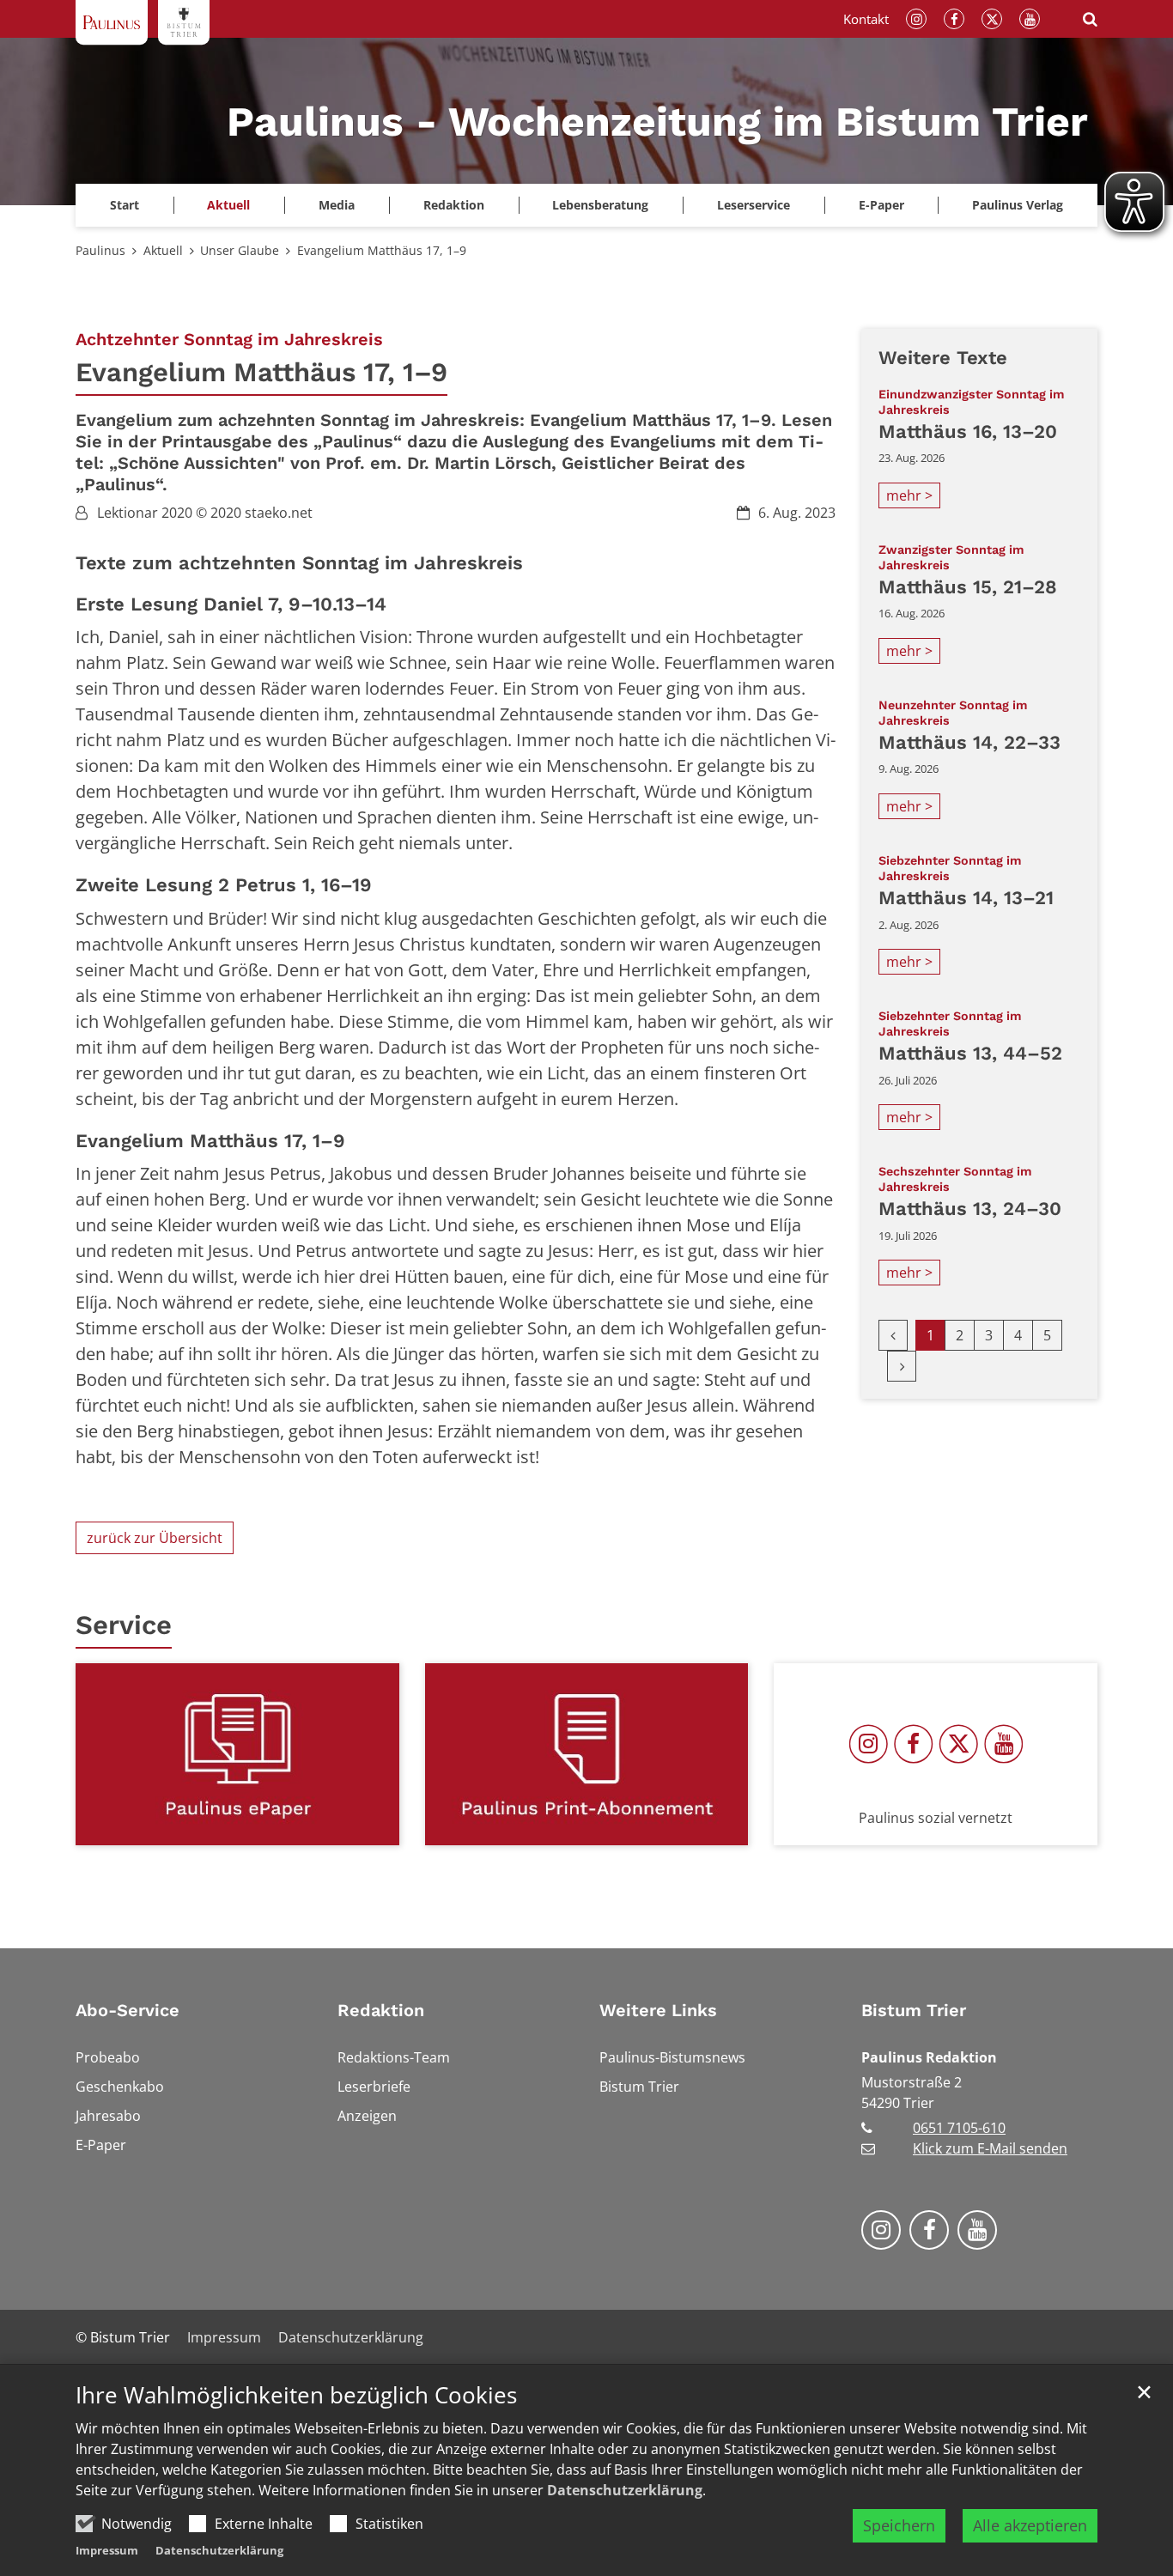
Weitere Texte (943, 358)
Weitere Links (658, 2010)
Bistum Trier (914, 2010)
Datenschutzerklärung (625, 2490)
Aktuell (163, 250)
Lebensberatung (600, 205)
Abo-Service (128, 2010)
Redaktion (381, 2010)
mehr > (909, 495)
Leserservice (754, 205)
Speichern (899, 2525)
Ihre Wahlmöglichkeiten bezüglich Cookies (296, 2395)
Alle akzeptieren (1030, 2525)
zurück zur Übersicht (155, 1538)
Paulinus (100, 250)
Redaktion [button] (454, 205)
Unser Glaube (240, 250)
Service (124, 1625)
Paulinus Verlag (1018, 205)
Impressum (107, 2550)
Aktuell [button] (228, 205)
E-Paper (881, 205)
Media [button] (337, 205)
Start (125, 205)
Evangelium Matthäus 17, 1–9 (382, 250)
